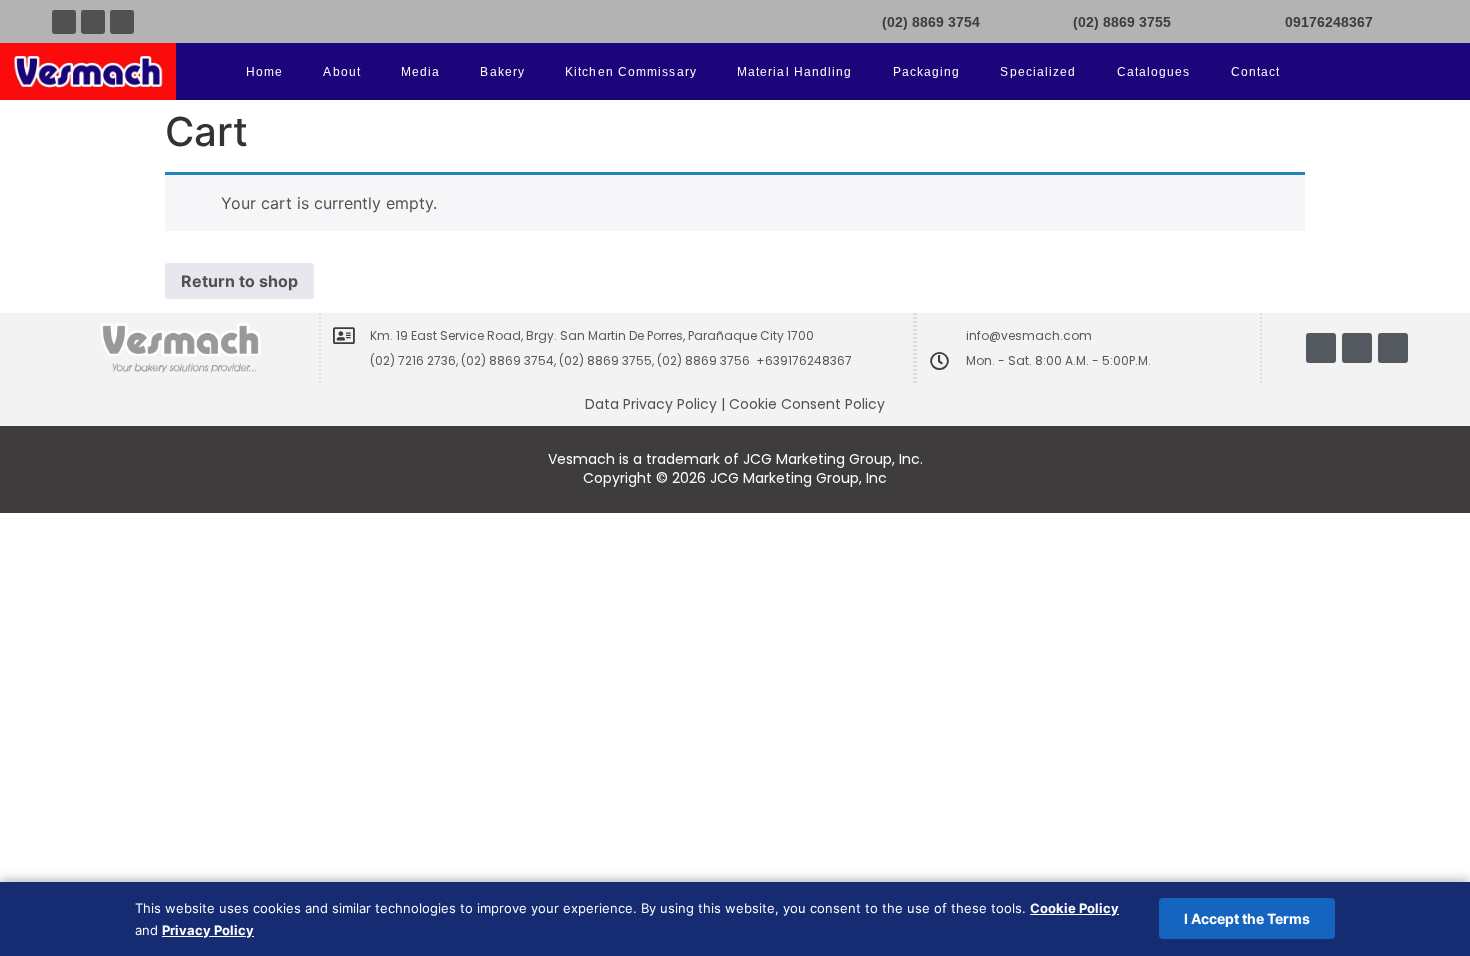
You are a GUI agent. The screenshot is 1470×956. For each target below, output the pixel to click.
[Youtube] (93, 22)
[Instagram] (122, 22)
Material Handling (795, 72)
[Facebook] (64, 22)
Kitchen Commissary (631, 72)
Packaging (927, 72)
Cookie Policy (1074, 908)
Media (421, 72)
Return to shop (239, 281)
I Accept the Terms (1247, 918)
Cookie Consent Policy (807, 404)
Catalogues (1154, 72)
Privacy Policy (208, 930)
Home (264, 72)
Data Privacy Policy (651, 404)
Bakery (502, 72)
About (342, 72)
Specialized (1038, 72)
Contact (1256, 72)
